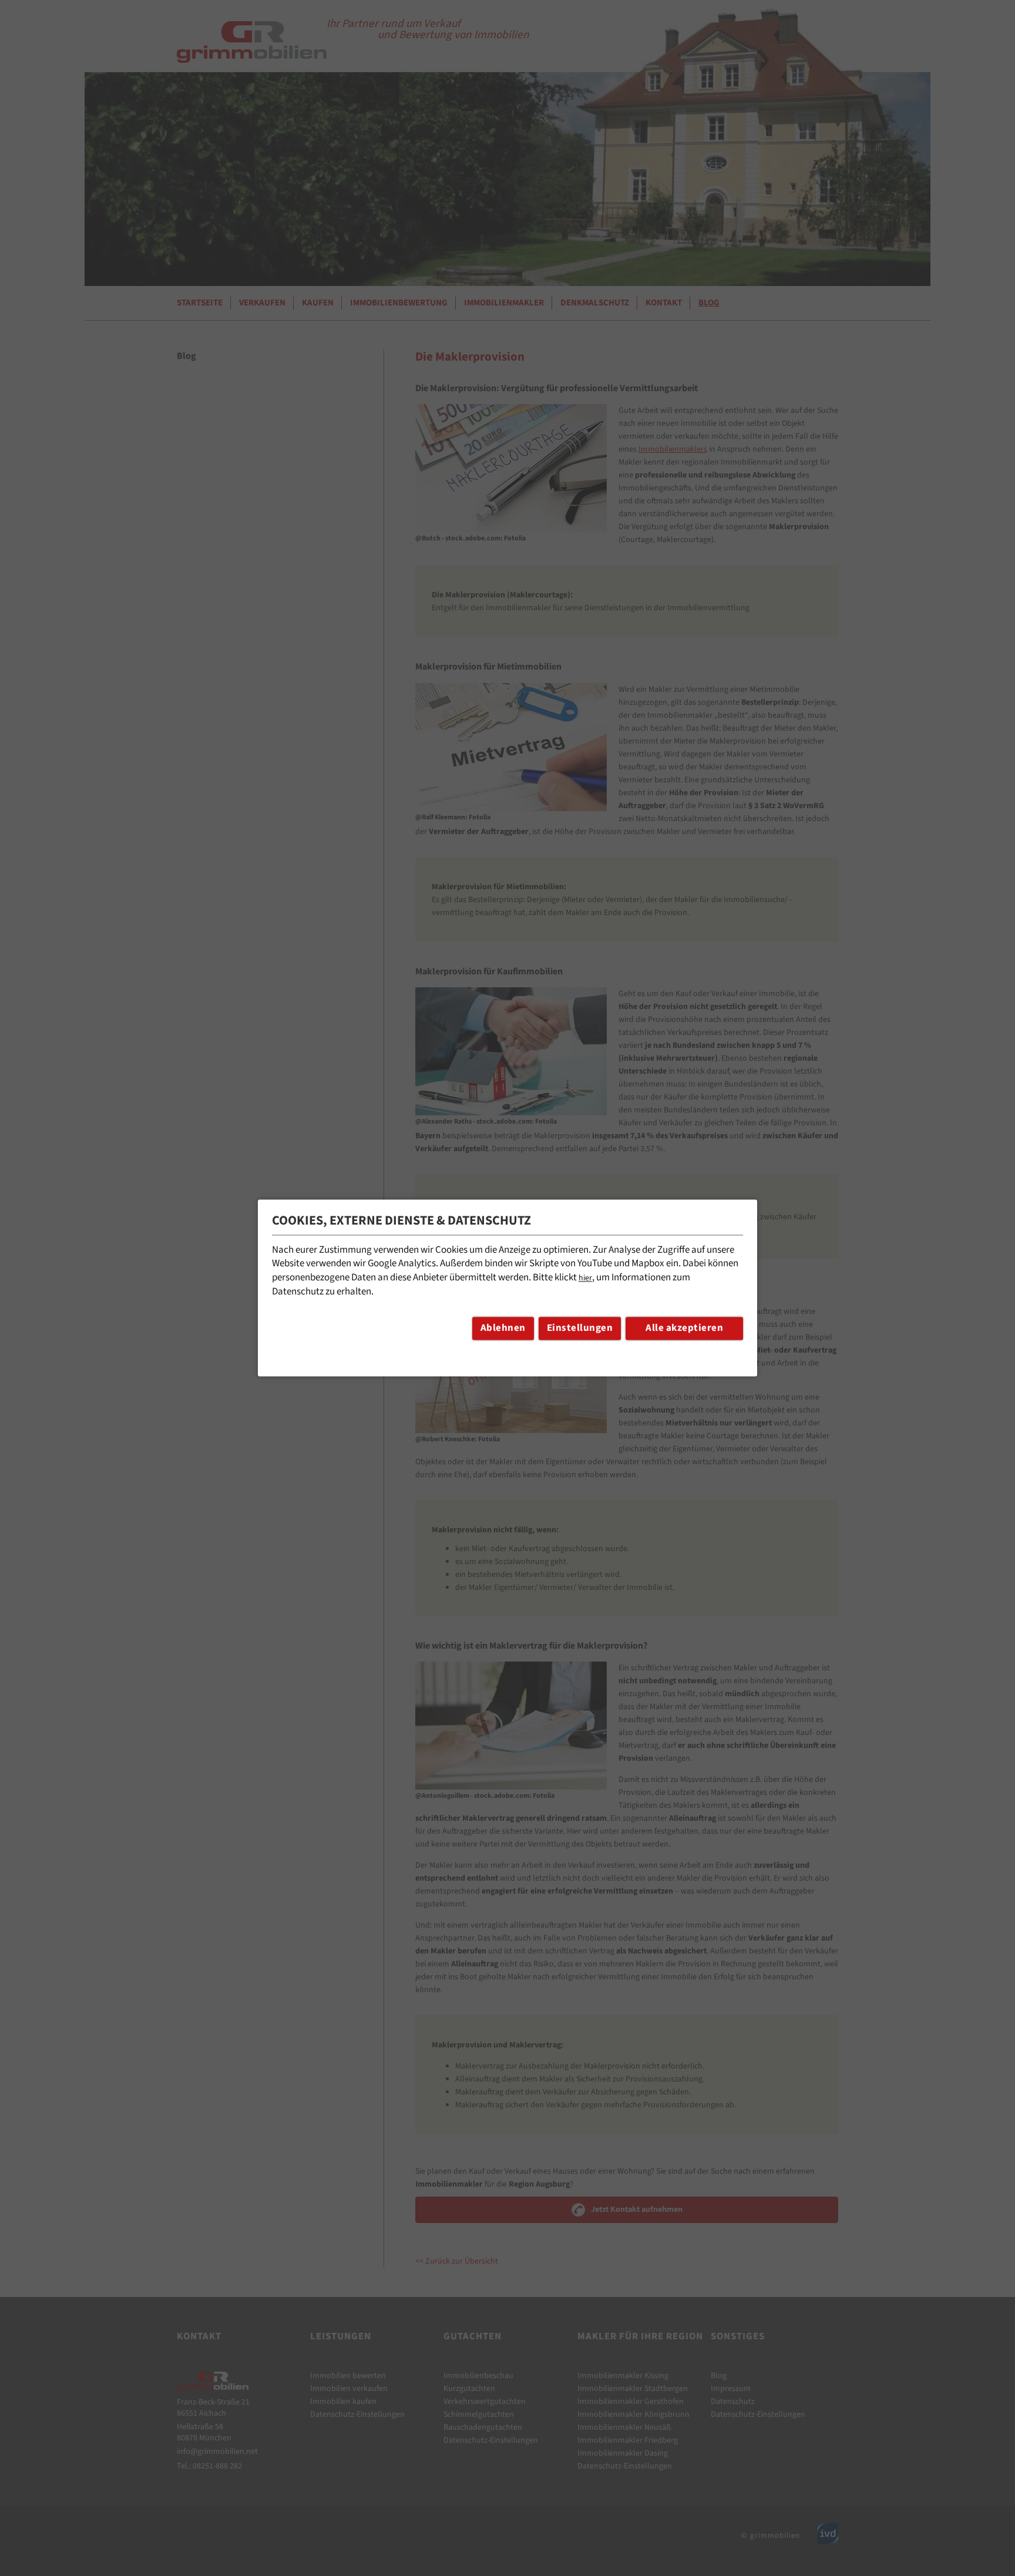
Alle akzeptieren (684, 1329)
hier (585, 1279)
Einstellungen (580, 1329)
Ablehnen (503, 1329)
